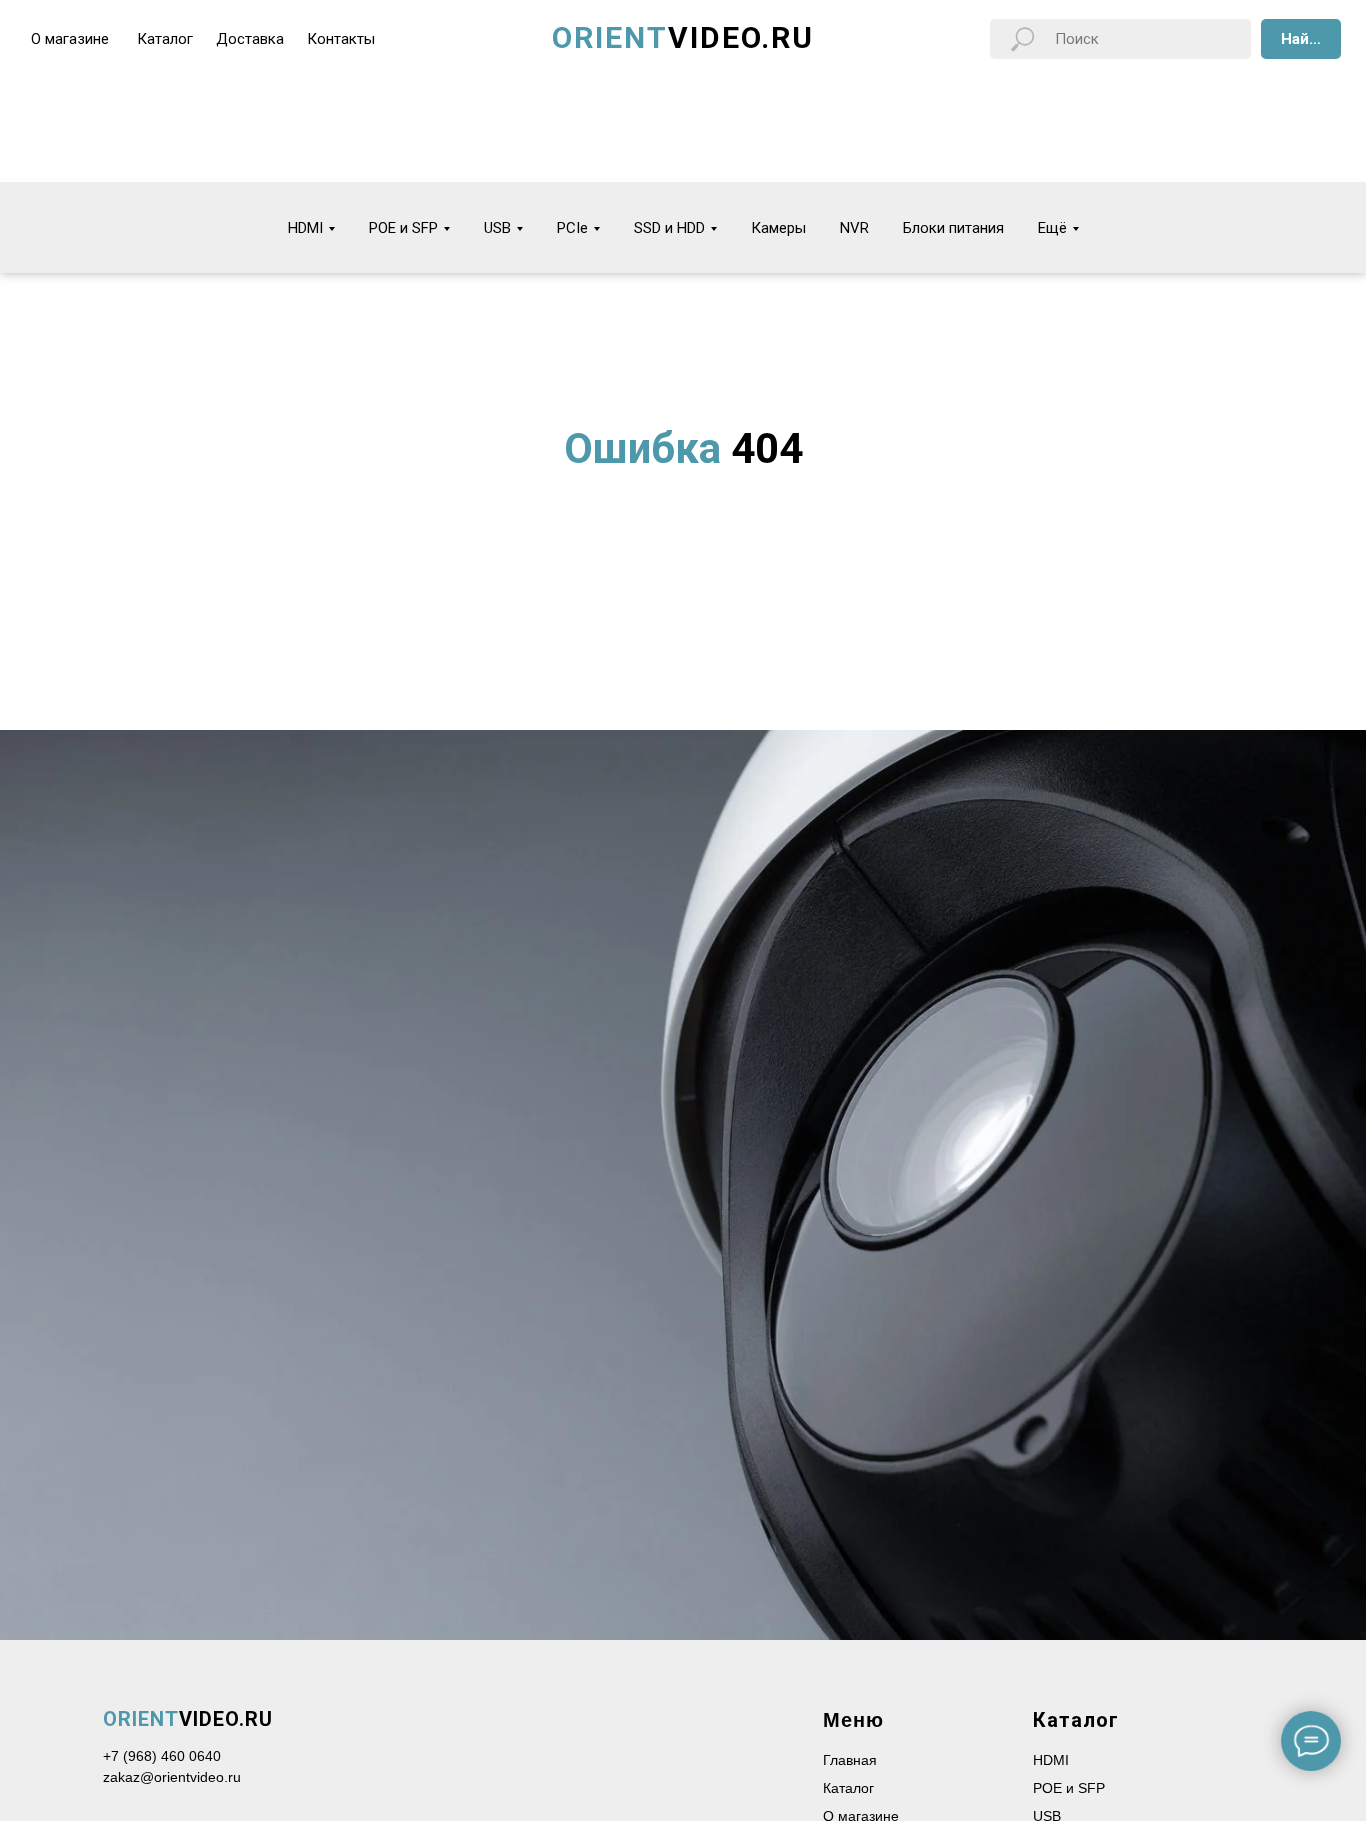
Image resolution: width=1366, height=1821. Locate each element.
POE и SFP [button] (403, 228)
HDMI (1051, 1760)
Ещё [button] (1052, 228)
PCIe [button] (572, 228)
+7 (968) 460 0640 (162, 1756)
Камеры (778, 228)
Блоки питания (953, 228)
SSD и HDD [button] (669, 228)
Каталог (848, 1788)
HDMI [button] (305, 228)
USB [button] (497, 228)
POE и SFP (1069, 1788)
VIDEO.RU (188, 1719)
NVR (854, 228)
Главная (850, 1760)
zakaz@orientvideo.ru (172, 1777)
